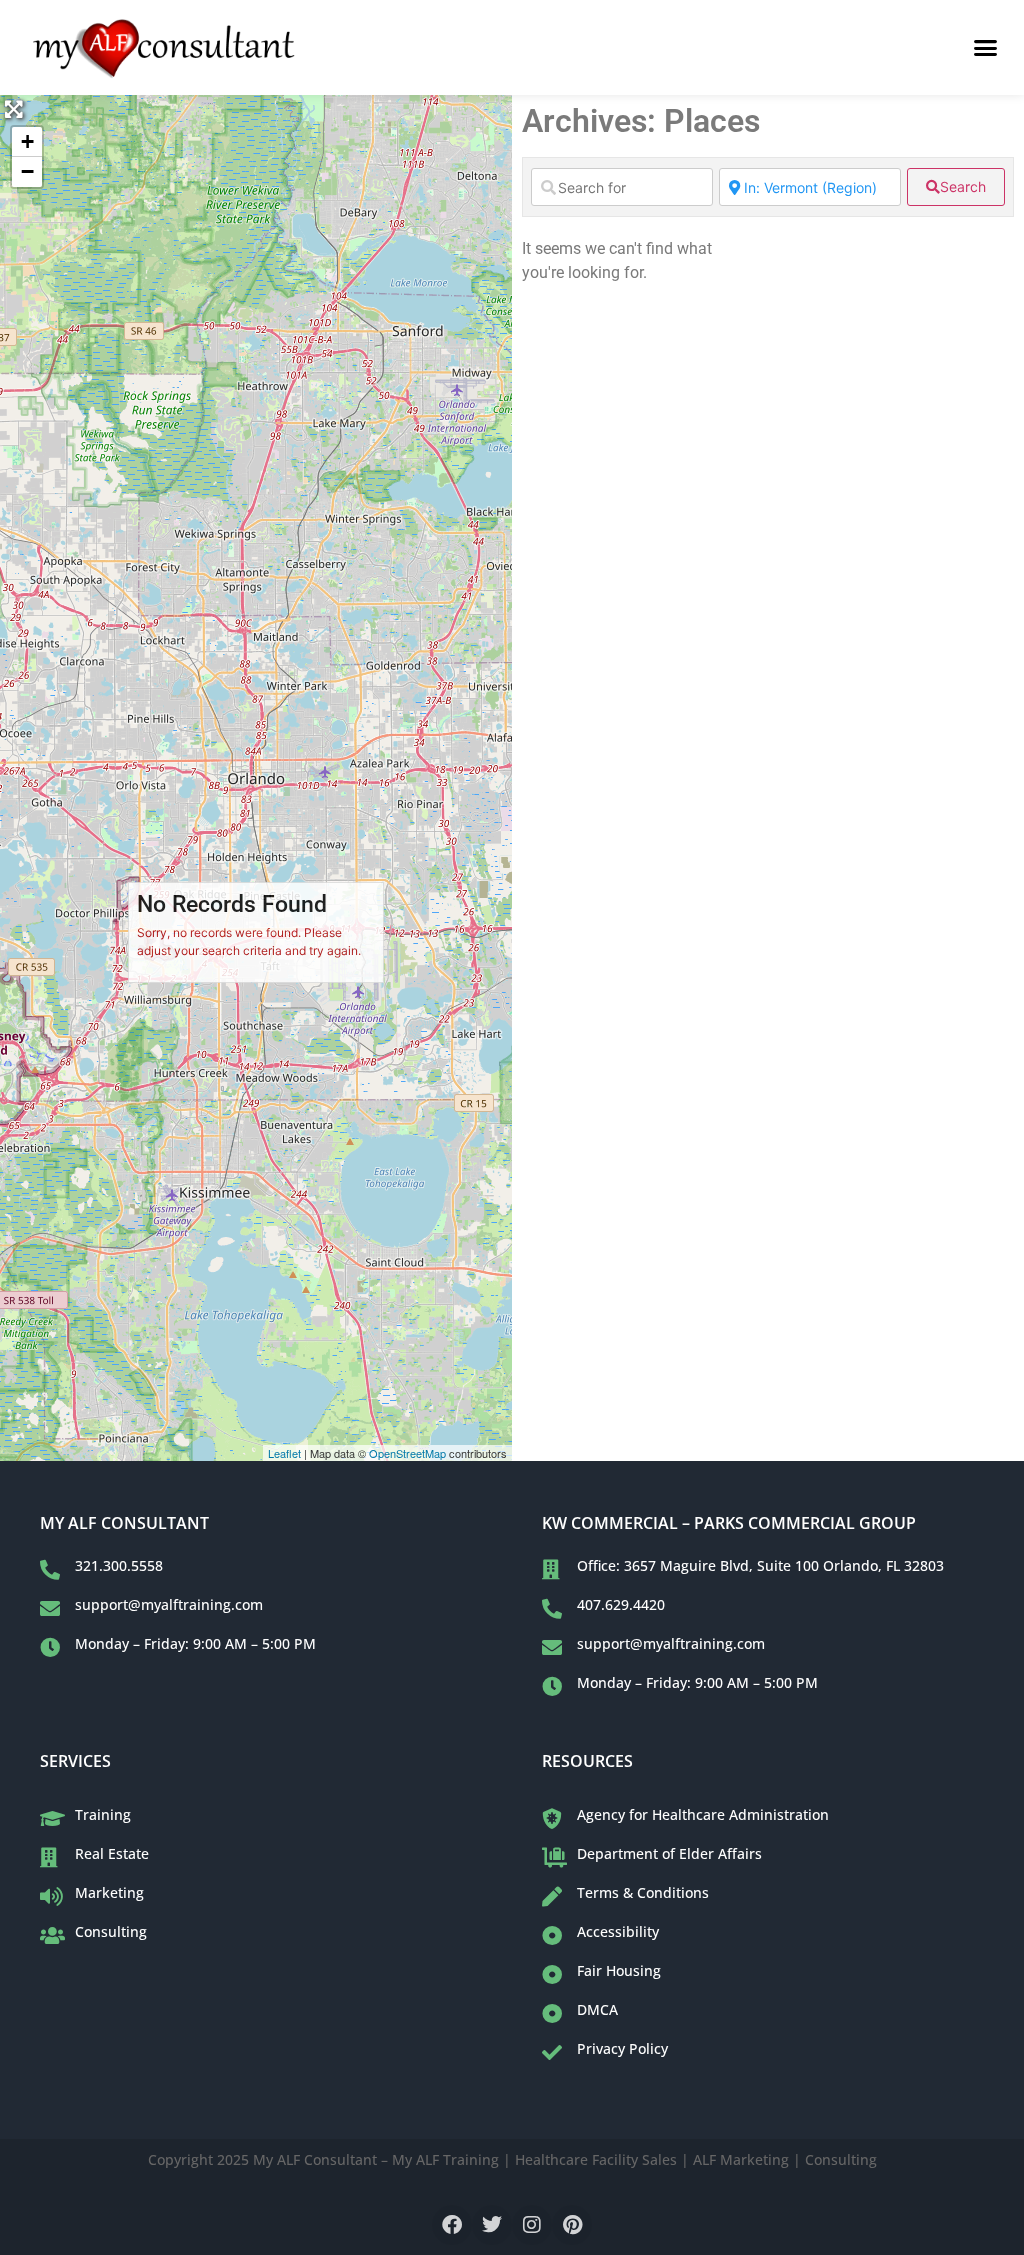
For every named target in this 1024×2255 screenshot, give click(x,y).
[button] (985, 48)
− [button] (27, 171)
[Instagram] (532, 2225)
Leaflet (284, 1453)
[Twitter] (492, 2225)
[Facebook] (452, 2225)
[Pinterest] (572, 2225)
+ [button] (27, 141)
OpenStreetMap (407, 1453)
